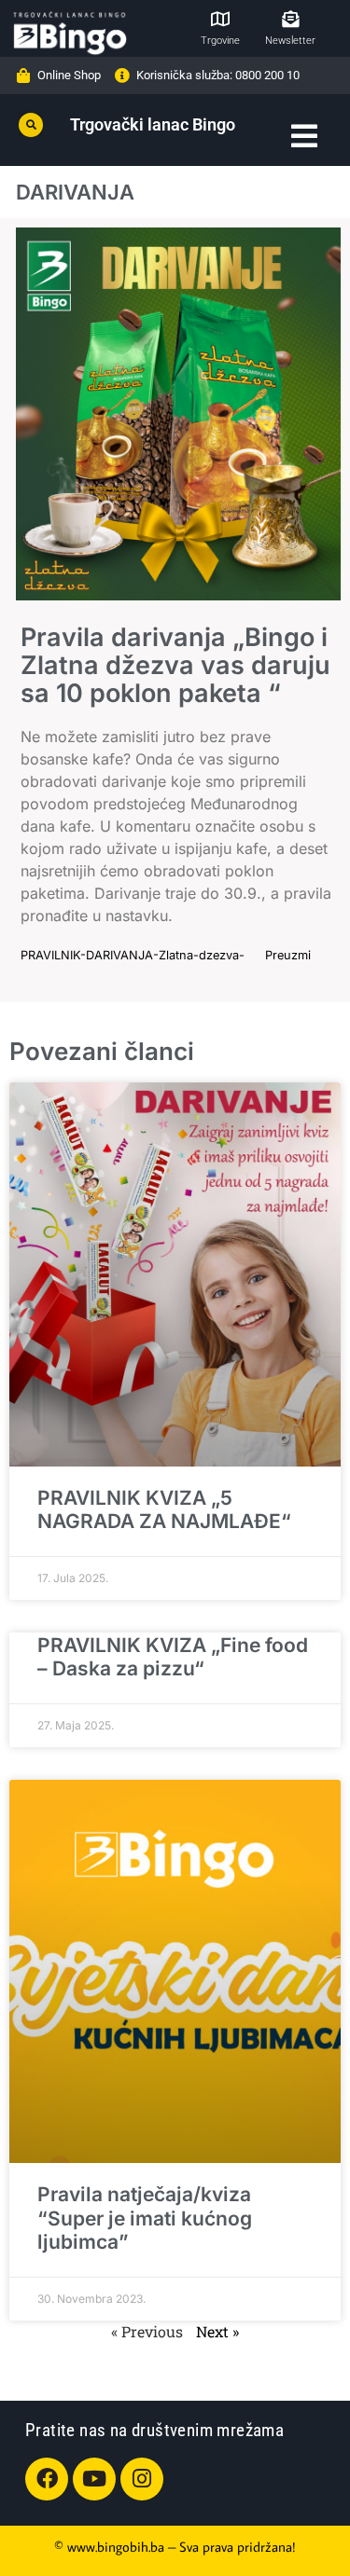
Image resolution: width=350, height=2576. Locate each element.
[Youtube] (94, 2479)
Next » (217, 2331)
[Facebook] (47, 2479)
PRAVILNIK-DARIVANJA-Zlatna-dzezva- (133, 955)
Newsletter (290, 41)
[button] (31, 125)
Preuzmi (288, 955)
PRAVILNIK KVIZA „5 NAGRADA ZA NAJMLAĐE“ (164, 1509)
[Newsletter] (290, 19)
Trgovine (220, 41)
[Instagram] (142, 2479)
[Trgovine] (220, 19)
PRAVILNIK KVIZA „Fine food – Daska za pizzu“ (173, 1657)
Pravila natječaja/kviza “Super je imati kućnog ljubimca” (145, 2218)
